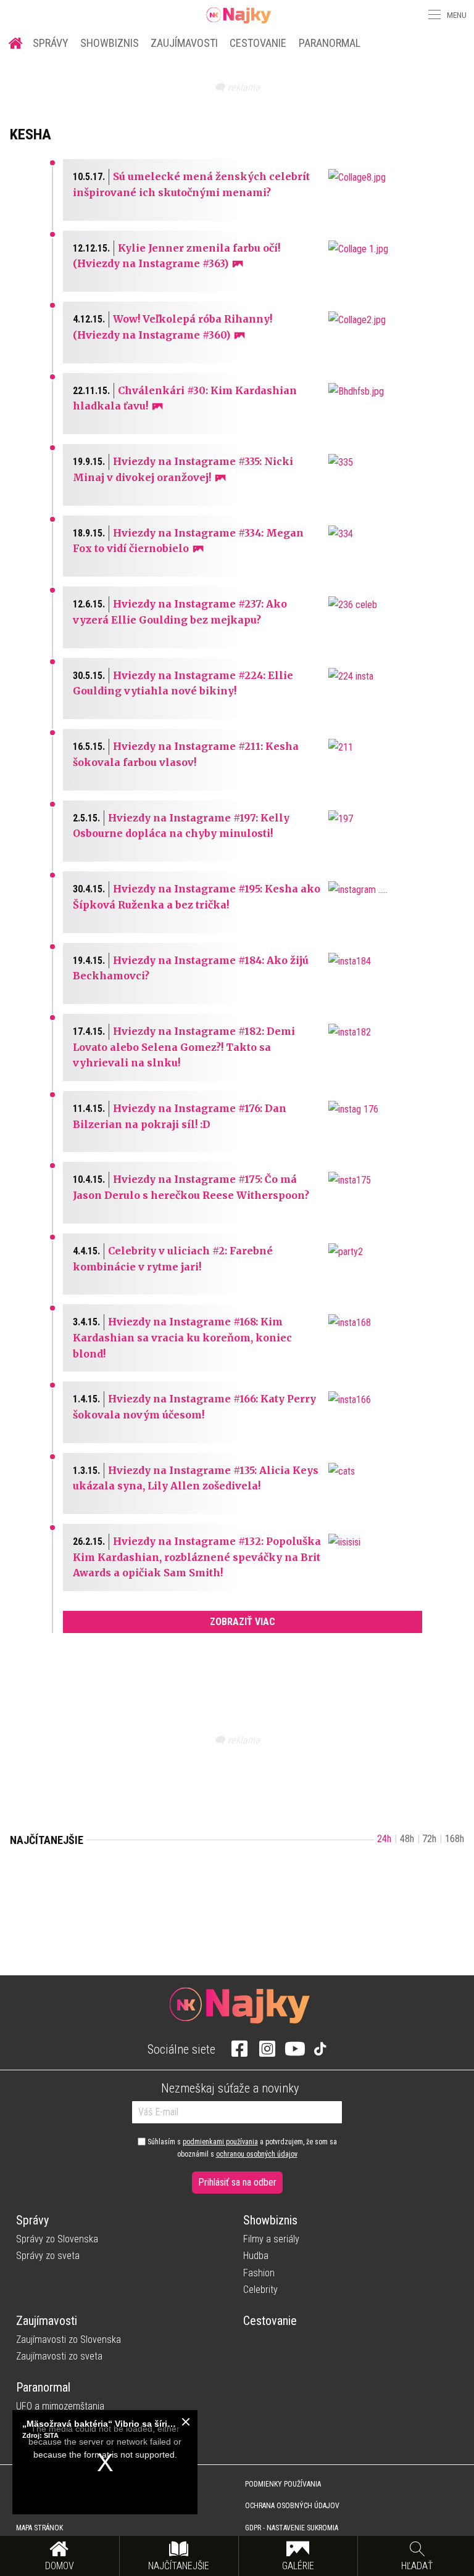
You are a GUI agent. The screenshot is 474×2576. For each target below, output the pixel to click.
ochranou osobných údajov (257, 2154)
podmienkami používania (220, 2142)
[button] (433, 15)
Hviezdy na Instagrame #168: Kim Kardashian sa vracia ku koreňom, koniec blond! (182, 1337)
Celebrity (260, 2290)
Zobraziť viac (243, 1622)
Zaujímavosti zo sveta (59, 2356)
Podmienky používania (283, 2484)
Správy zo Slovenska (57, 2239)
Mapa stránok (39, 2528)
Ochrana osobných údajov (292, 2506)
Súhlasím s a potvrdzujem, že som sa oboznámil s (241, 2148)
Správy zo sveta (48, 2256)
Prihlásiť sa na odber (237, 2182)
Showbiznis (110, 43)
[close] (186, 2422)
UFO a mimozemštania (60, 2406)
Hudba (256, 2256)
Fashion (259, 2273)
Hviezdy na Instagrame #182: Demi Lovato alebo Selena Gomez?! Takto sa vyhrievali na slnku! (184, 1047)
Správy (51, 43)
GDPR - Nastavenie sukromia (292, 2528)
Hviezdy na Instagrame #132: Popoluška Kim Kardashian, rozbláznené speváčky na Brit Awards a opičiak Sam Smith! (197, 1557)
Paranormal (330, 43)
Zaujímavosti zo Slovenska (69, 2339)
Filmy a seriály (271, 2239)
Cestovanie (258, 43)
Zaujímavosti (184, 43)
